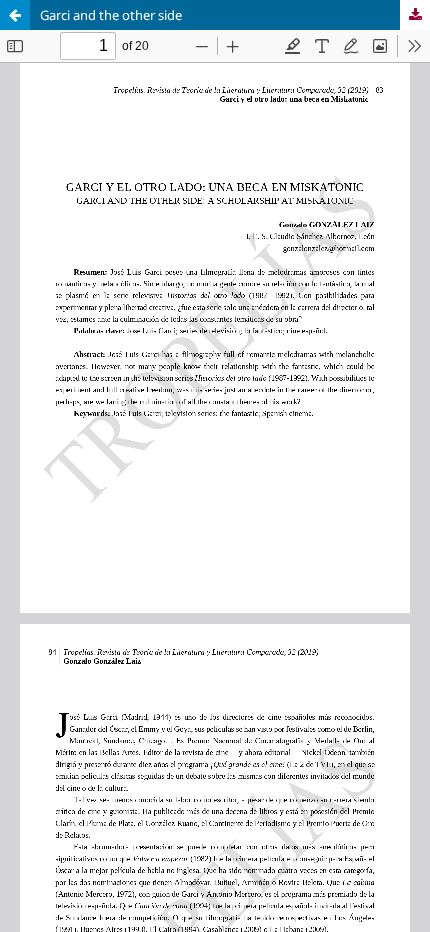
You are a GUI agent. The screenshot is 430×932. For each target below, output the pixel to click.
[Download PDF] (415, 15)
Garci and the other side (111, 15)
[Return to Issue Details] (15, 15)
